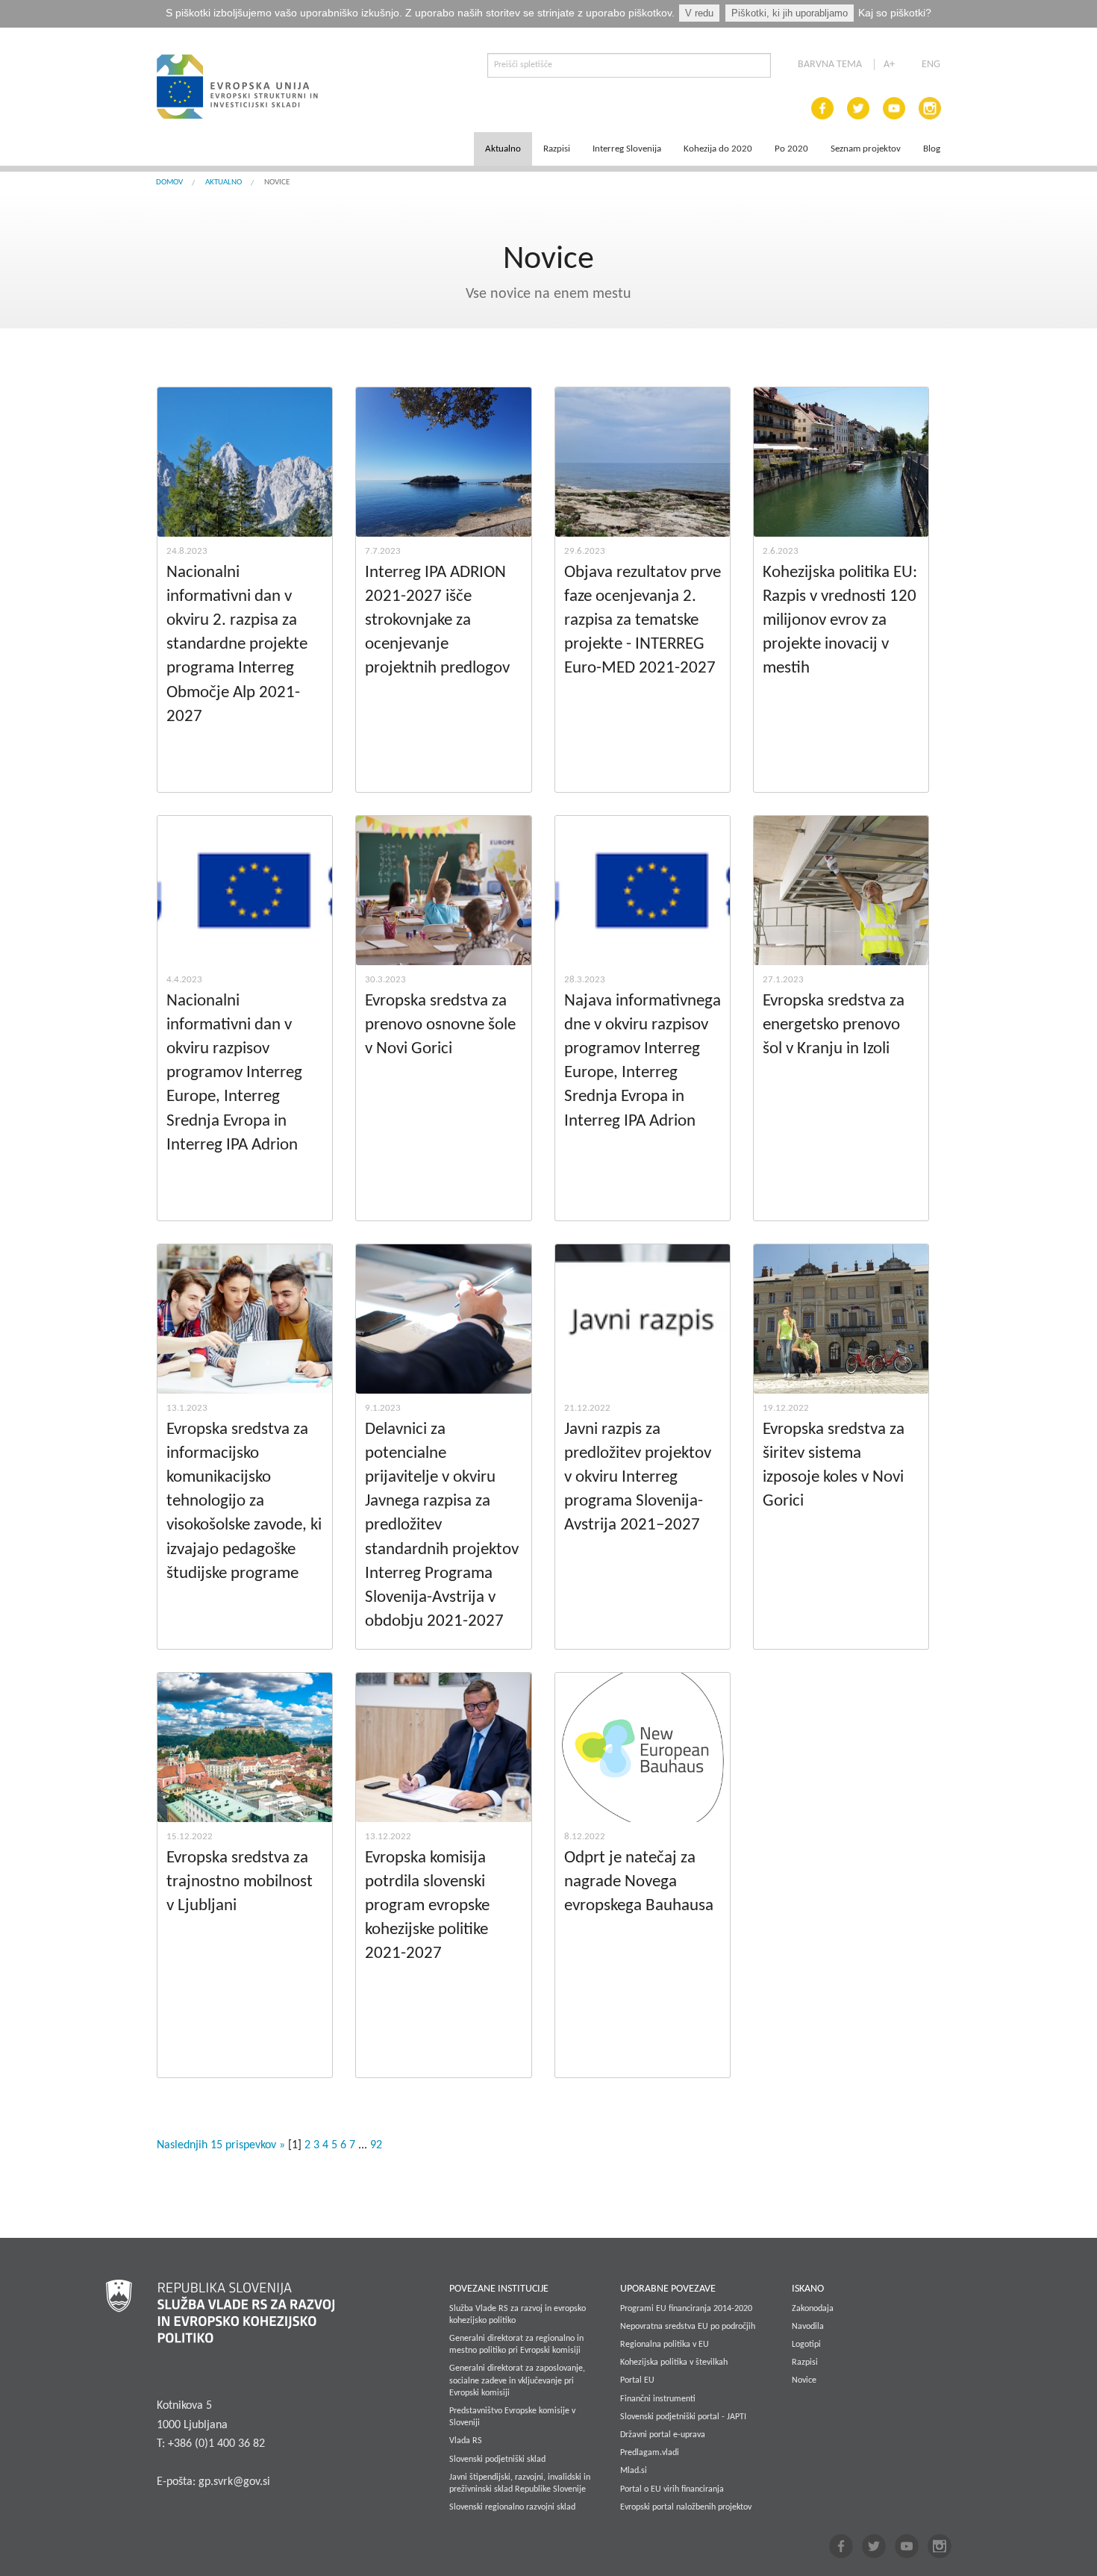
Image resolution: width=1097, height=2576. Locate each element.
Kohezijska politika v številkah (674, 2363)
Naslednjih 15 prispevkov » (222, 2145)
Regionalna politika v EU (665, 2345)
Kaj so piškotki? (895, 13)
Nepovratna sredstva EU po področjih (688, 2327)
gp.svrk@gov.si (234, 2482)
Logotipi (806, 2345)
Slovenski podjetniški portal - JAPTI (683, 2417)
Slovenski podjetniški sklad (497, 2460)
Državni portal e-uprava (663, 2435)
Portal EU (637, 2380)
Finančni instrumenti (658, 2399)
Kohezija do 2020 (718, 149)
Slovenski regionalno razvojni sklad (512, 2507)
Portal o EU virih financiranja (672, 2489)
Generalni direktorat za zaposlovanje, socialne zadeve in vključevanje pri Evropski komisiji (517, 2380)
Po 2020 (791, 149)
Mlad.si (634, 2471)
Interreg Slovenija (627, 149)
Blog (932, 149)
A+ (889, 65)
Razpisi (557, 149)
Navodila (808, 2327)
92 (376, 2145)
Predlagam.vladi (650, 2453)
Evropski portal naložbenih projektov (686, 2507)
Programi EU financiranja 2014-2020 (686, 2309)
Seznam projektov (866, 149)
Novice (804, 2380)
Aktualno (503, 149)
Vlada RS (466, 2441)
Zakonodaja (813, 2309)
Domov (169, 183)
